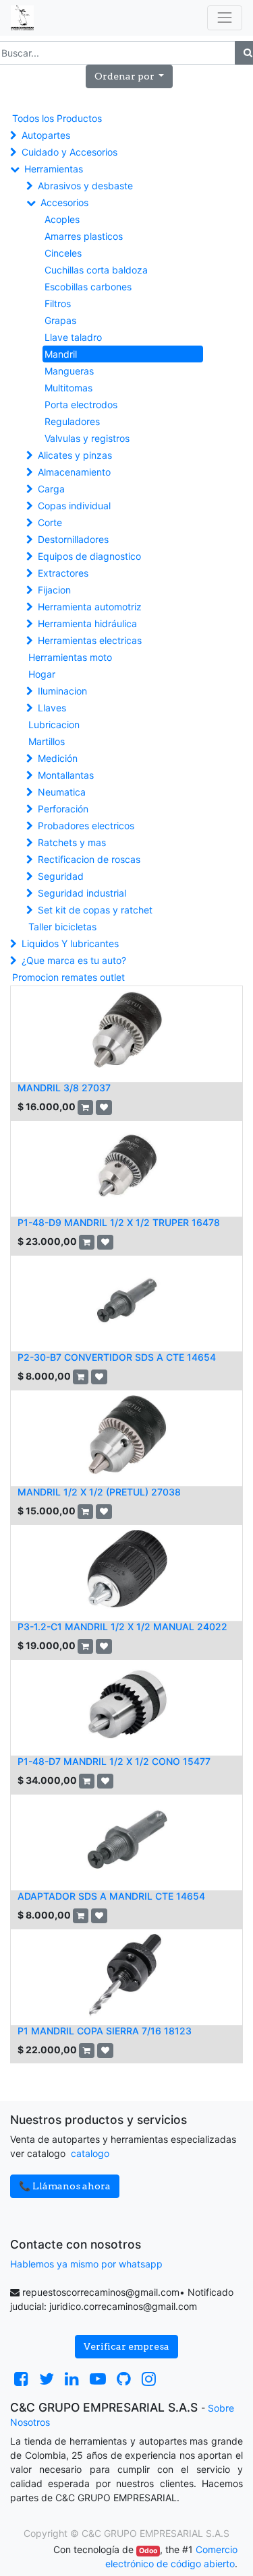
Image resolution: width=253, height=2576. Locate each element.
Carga (51, 489)
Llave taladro (73, 337)
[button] (130, 76)
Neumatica (62, 792)
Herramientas (54, 169)
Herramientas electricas (90, 640)
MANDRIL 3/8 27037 (64, 1088)
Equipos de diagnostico (89, 556)
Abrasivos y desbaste (85, 186)
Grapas (60, 320)
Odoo (148, 2551)
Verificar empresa (126, 2346)
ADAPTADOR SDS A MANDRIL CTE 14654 (111, 1896)
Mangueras (69, 371)
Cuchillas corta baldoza (96, 270)
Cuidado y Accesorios (69, 152)
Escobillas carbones (88, 287)
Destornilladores (73, 539)
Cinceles (63, 253)
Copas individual (74, 506)
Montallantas (66, 775)
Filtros (58, 303)
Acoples (62, 219)
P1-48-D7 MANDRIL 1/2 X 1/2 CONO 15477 (114, 1761)
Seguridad (61, 876)
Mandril (61, 354)
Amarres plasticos (84, 236)
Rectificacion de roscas (89, 859)
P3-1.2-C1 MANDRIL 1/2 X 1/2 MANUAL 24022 (122, 1627)
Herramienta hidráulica (87, 623)
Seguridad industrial (82, 893)
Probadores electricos (86, 826)
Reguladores (72, 421)
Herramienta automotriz (90, 607)
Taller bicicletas (62, 927)
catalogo (90, 2153)
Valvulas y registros (87, 438)
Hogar (42, 674)
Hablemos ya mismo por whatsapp (86, 2264)
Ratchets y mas (72, 842)
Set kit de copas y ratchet (95, 910)
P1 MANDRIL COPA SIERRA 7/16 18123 (105, 2031)
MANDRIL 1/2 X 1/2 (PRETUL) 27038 (99, 1492)
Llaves (52, 708)
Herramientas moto (70, 657)
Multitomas (68, 388)
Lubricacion (54, 724)
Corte (50, 522)
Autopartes (46, 135)
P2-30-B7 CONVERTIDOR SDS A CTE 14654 (117, 1357)
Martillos (47, 741)
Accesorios (64, 202)
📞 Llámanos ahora (65, 2186)
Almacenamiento (74, 472)
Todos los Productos (57, 118)
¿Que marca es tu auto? (74, 960)
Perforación (63, 809)
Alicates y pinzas (75, 455)
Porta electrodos (81, 405)
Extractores (63, 573)
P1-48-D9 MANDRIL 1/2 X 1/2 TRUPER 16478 (119, 1222)
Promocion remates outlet (68, 977)
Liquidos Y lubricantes (70, 943)
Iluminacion (62, 691)
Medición (58, 758)
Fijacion (54, 590)
